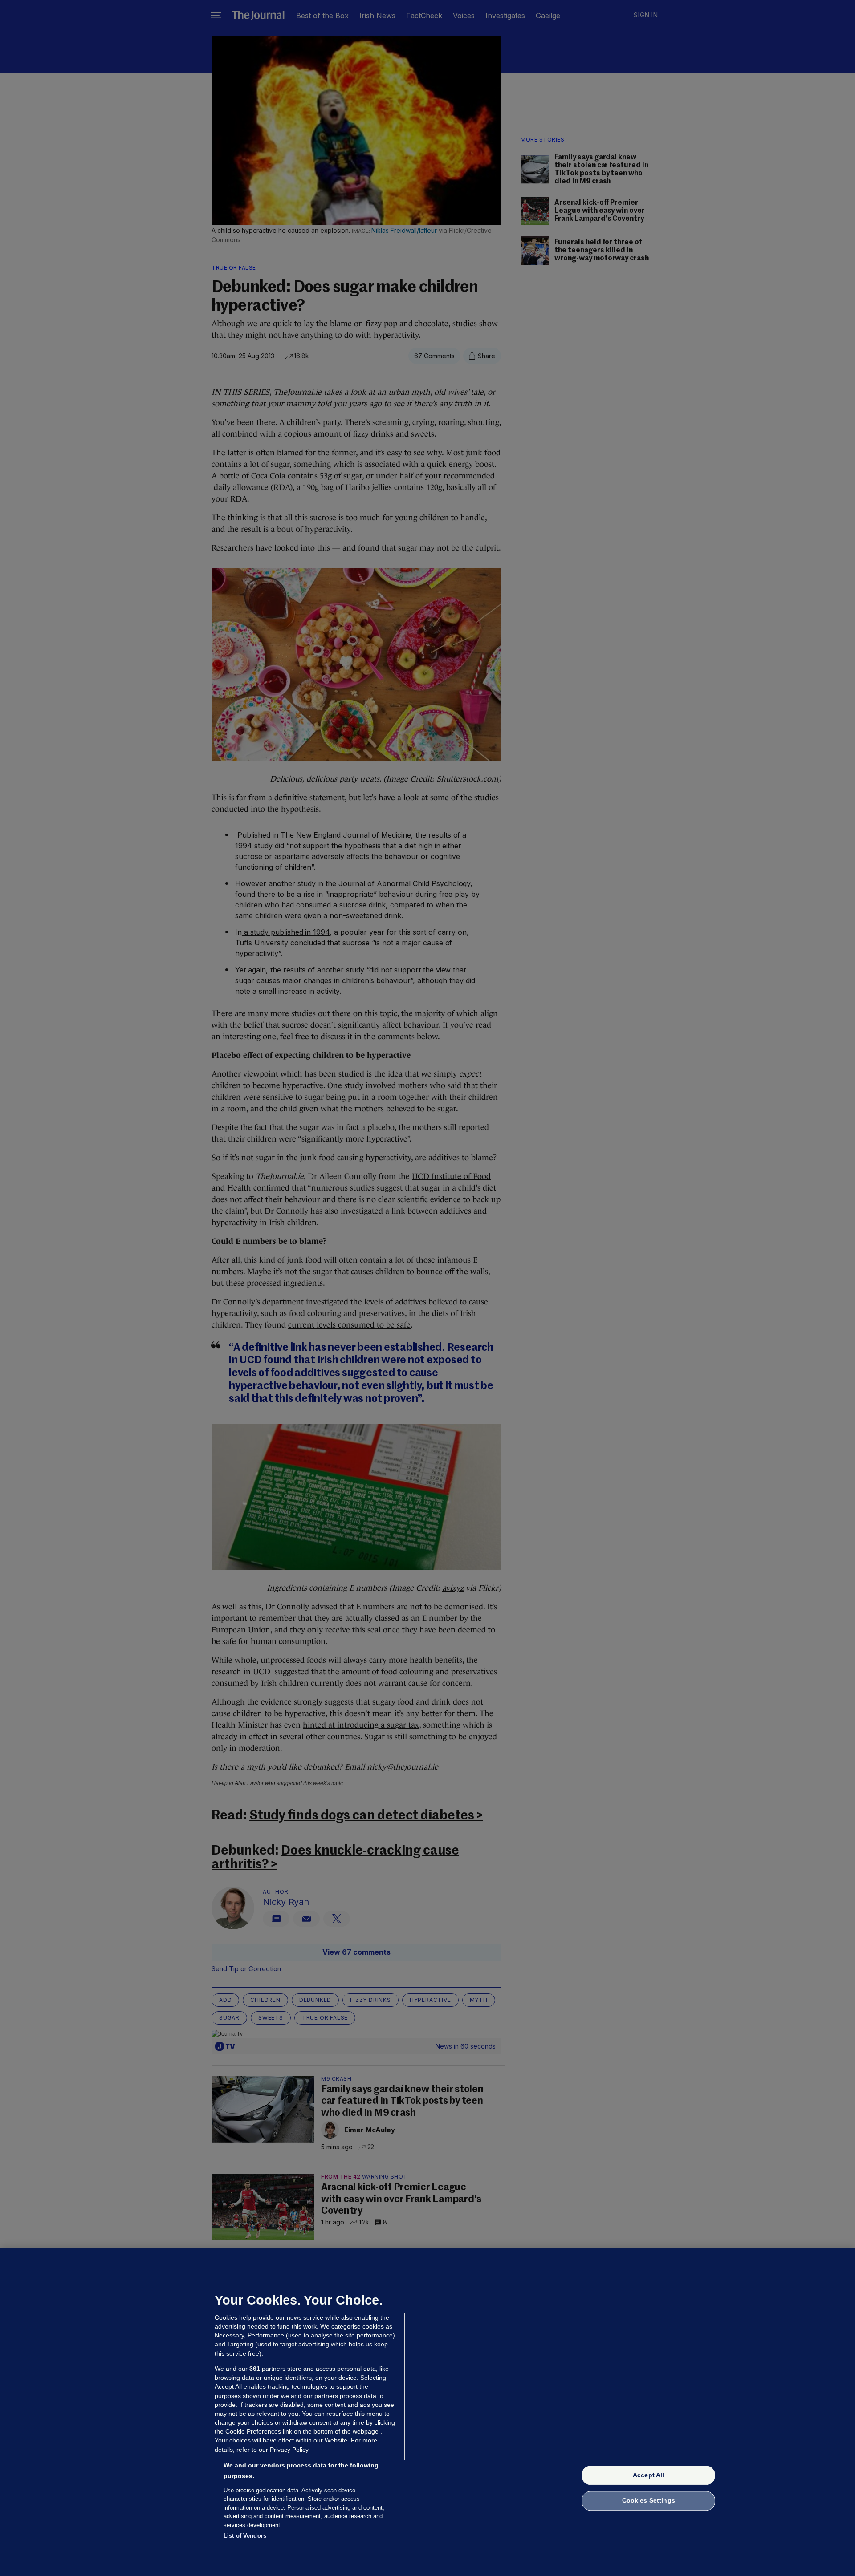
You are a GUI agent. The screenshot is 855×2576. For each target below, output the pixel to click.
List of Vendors (245, 2536)
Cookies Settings (649, 2501)
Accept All (648, 2475)
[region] (427, 2412)
